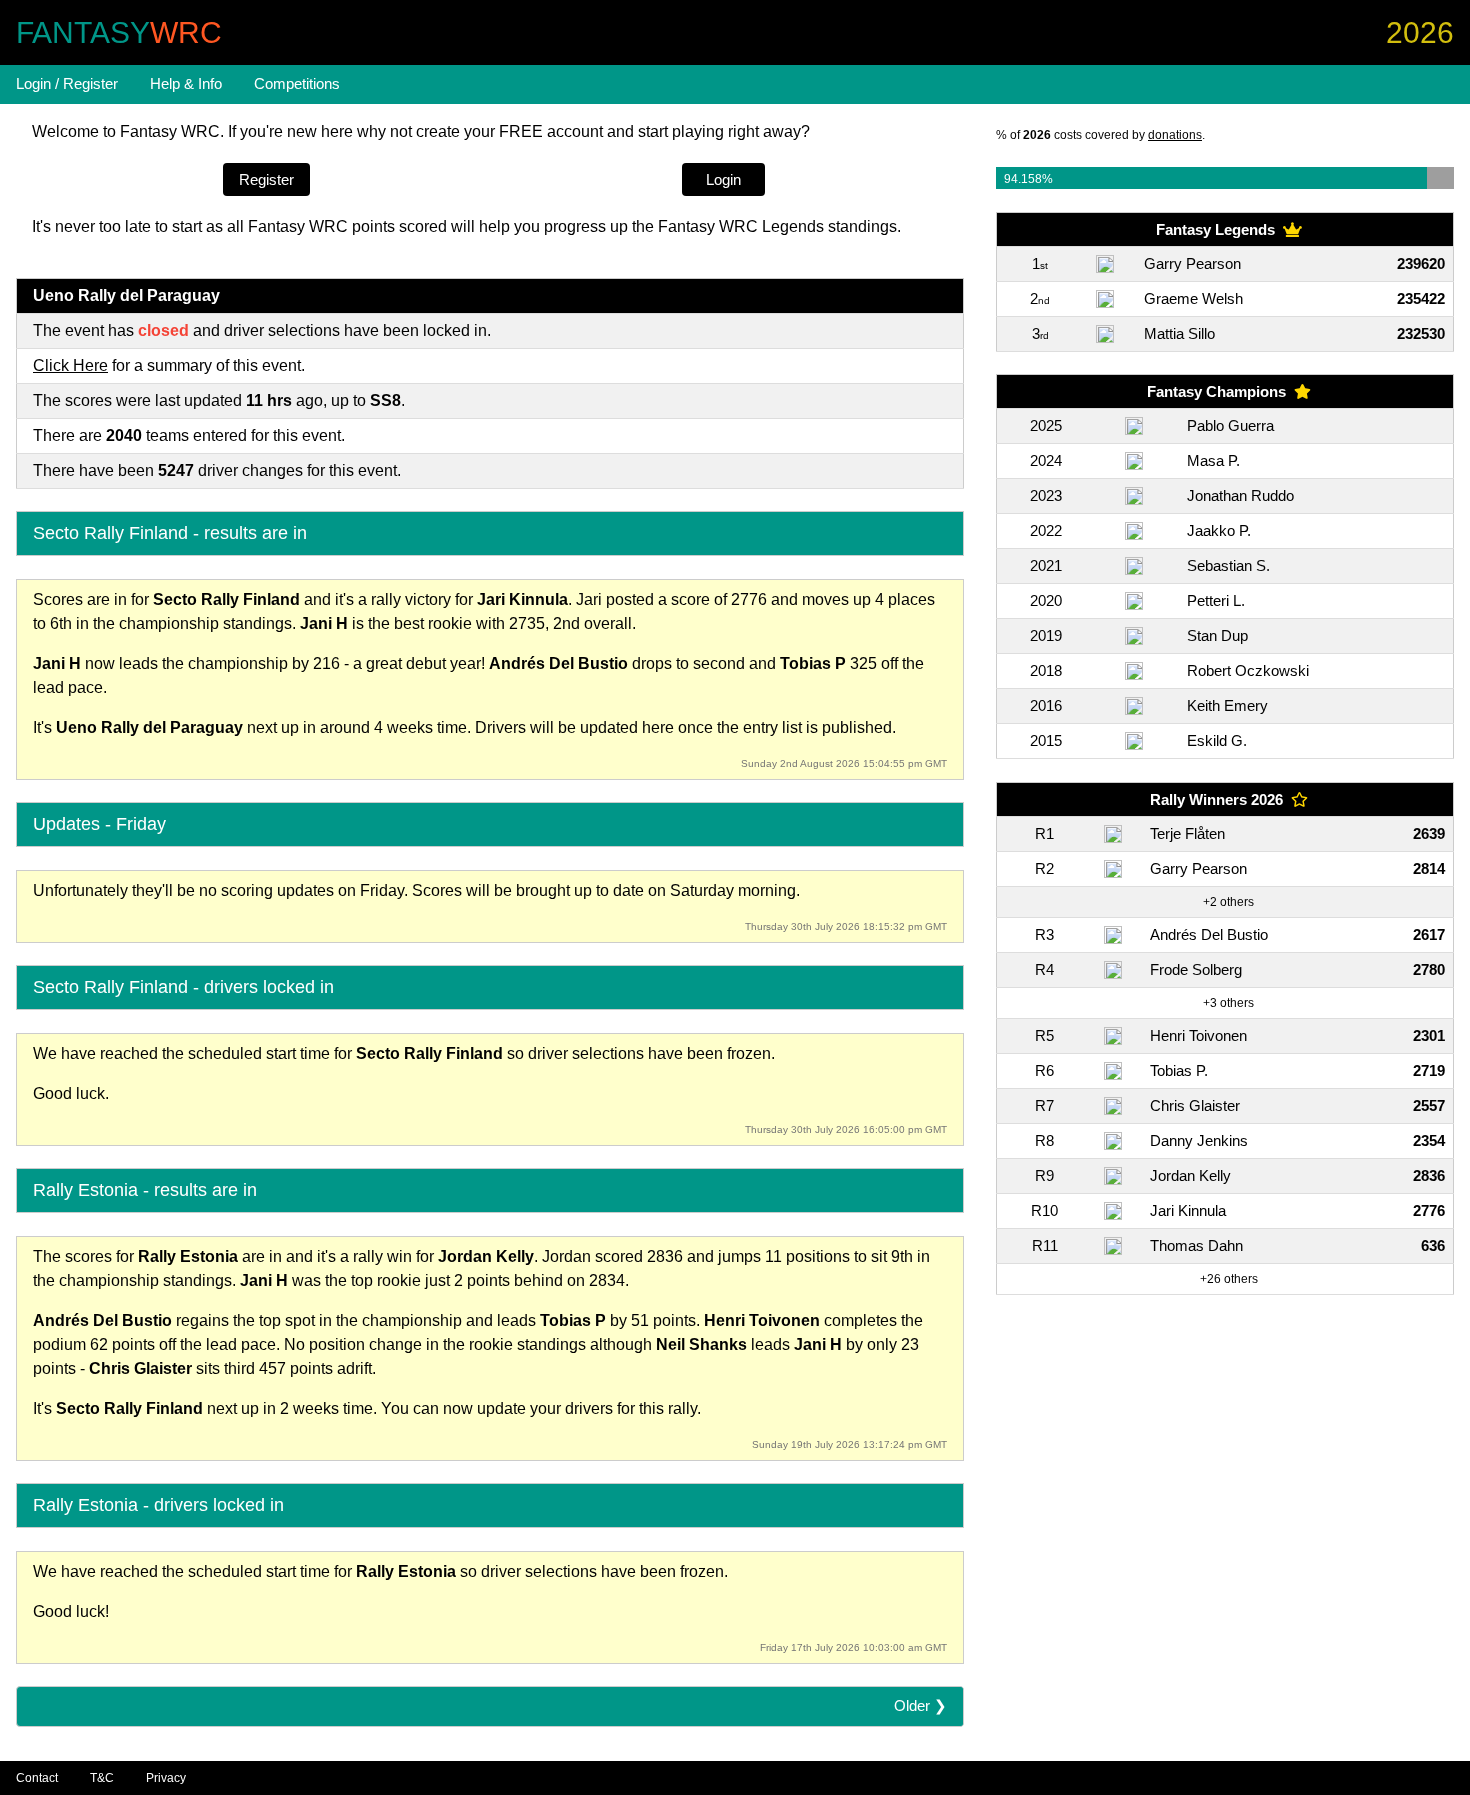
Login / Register (67, 83)
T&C (102, 1778)
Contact (37, 1778)
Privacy (166, 1778)
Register (266, 179)
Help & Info (186, 83)
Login (723, 179)
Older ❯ (920, 1705)
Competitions (297, 83)
